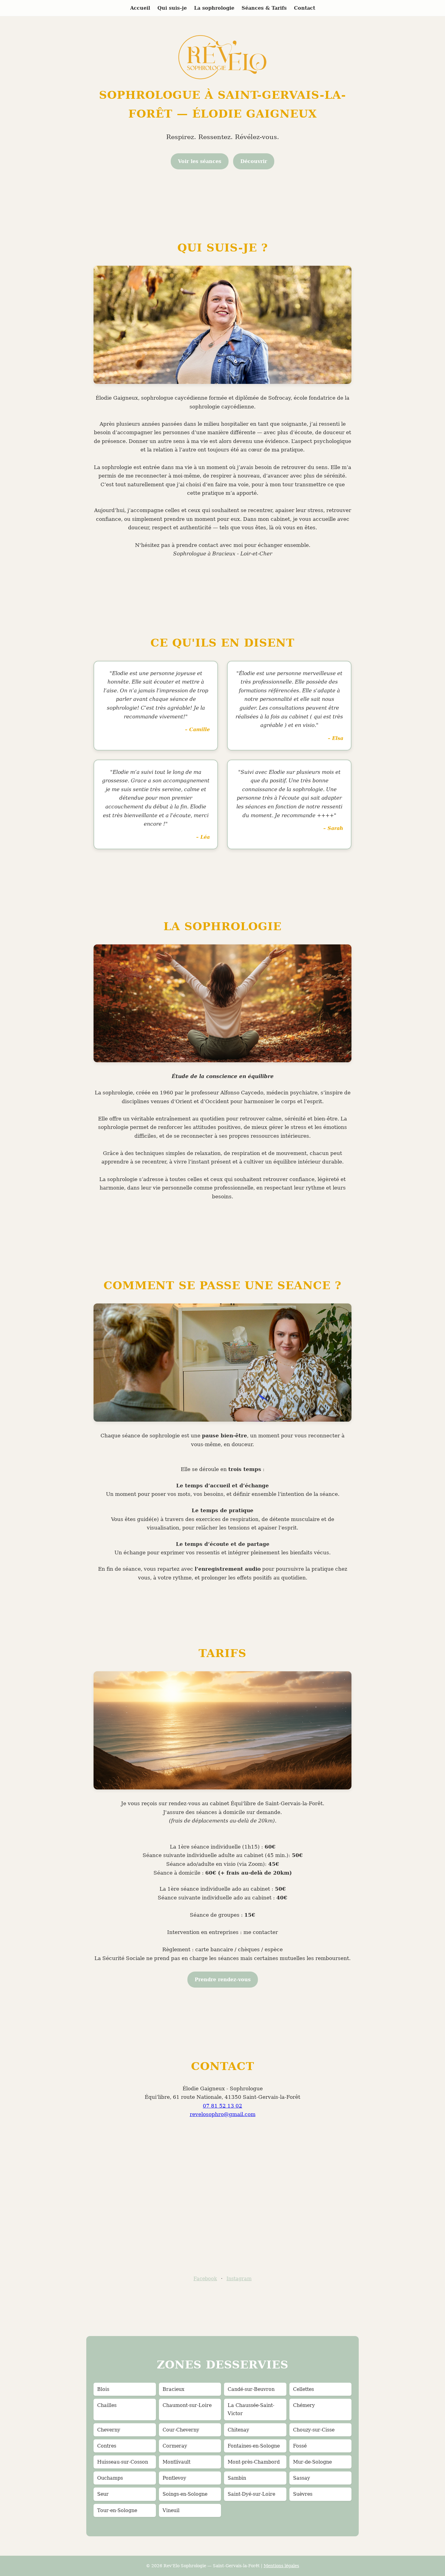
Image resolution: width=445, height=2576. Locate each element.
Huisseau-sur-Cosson (123, 2462)
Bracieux (173, 2389)
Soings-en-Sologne (185, 2494)
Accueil (140, 8)
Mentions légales (281, 2566)
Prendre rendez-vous (223, 1980)
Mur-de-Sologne (312, 2462)
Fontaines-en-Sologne (254, 2446)
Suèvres (303, 2494)
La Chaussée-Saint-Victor (251, 2409)
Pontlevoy (174, 2478)
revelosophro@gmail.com (223, 2114)
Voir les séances (200, 161)
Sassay (302, 2478)
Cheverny (109, 2430)
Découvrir (254, 161)
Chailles (107, 2405)
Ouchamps (110, 2478)
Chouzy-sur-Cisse (314, 2430)
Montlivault (176, 2462)
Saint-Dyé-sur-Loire (251, 2494)
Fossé (300, 2446)
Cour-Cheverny (181, 2430)
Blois (103, 2389)
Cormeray (175, 2446)
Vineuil (171, 2510)
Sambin (237, 2478)
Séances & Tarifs (264, 8)
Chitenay (238, 2430)
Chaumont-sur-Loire (187, 2405)
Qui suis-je (172, 8)
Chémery (304, 2405)
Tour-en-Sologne (117, 2510)
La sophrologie (214, 8)
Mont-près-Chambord (254, 2462)
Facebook (205, 2279)
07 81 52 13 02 (222, 2106)
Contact (305, 8)
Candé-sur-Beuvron (251, 2389)
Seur (103, 2494)
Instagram (239, 2279)
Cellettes (303, 2389)
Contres (107, 2446)
